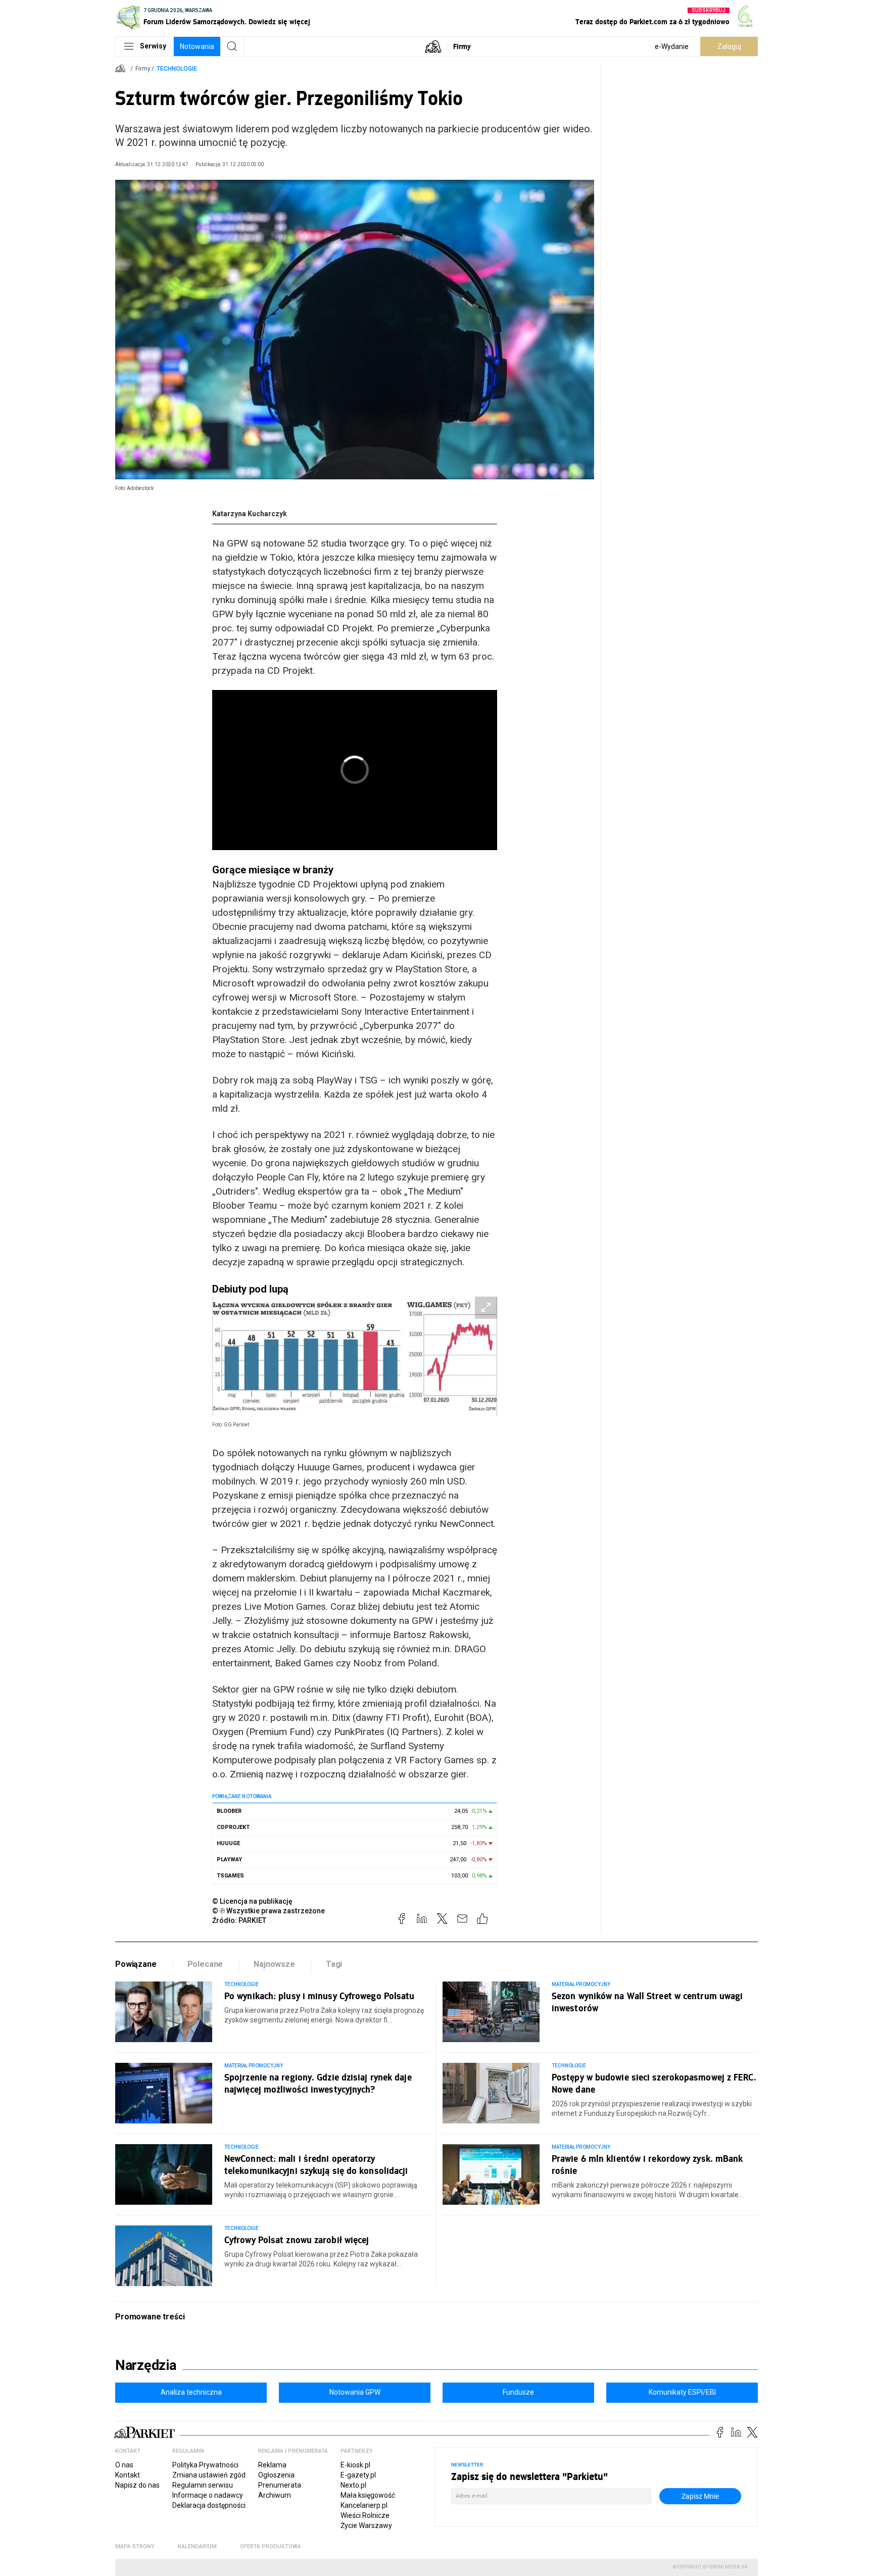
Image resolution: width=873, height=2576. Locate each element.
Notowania (197, 46)
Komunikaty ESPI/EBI (682, 2392)
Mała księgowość (368, 2495)
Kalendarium (197, 2546)
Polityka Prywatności (205, 2465)
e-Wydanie (672, 46)
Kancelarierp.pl (364, 2505)
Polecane (205, 1964)
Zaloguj (729, 46)
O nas (124, 2465)
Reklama (272, 2465)
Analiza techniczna (191, 2392)
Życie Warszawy (366, 2525)
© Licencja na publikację (253, 1901)
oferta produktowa (271, 2546)
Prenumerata (280, 2485)
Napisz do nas (137, 2485)
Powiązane (136, 1964)
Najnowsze (274, 1964)
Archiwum (275, 2495)
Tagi (334, 1964)
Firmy (462, 46)
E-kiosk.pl (355, 2465)
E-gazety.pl (358, 2475)
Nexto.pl (353, 2485)
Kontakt (128, 2475)
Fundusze (518, 2392)
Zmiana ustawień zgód (209, 2475)
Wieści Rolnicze (365, 2515)
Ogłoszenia (276, 2475)
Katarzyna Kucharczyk (250, 514)
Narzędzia (146, 2365)
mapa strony (135, 2546)
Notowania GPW (355, 2392)
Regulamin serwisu (203, 2485)
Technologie (177, 69)
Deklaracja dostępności (209, 2505)
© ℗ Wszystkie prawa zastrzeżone (269, 1911)
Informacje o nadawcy (208, 2495)
